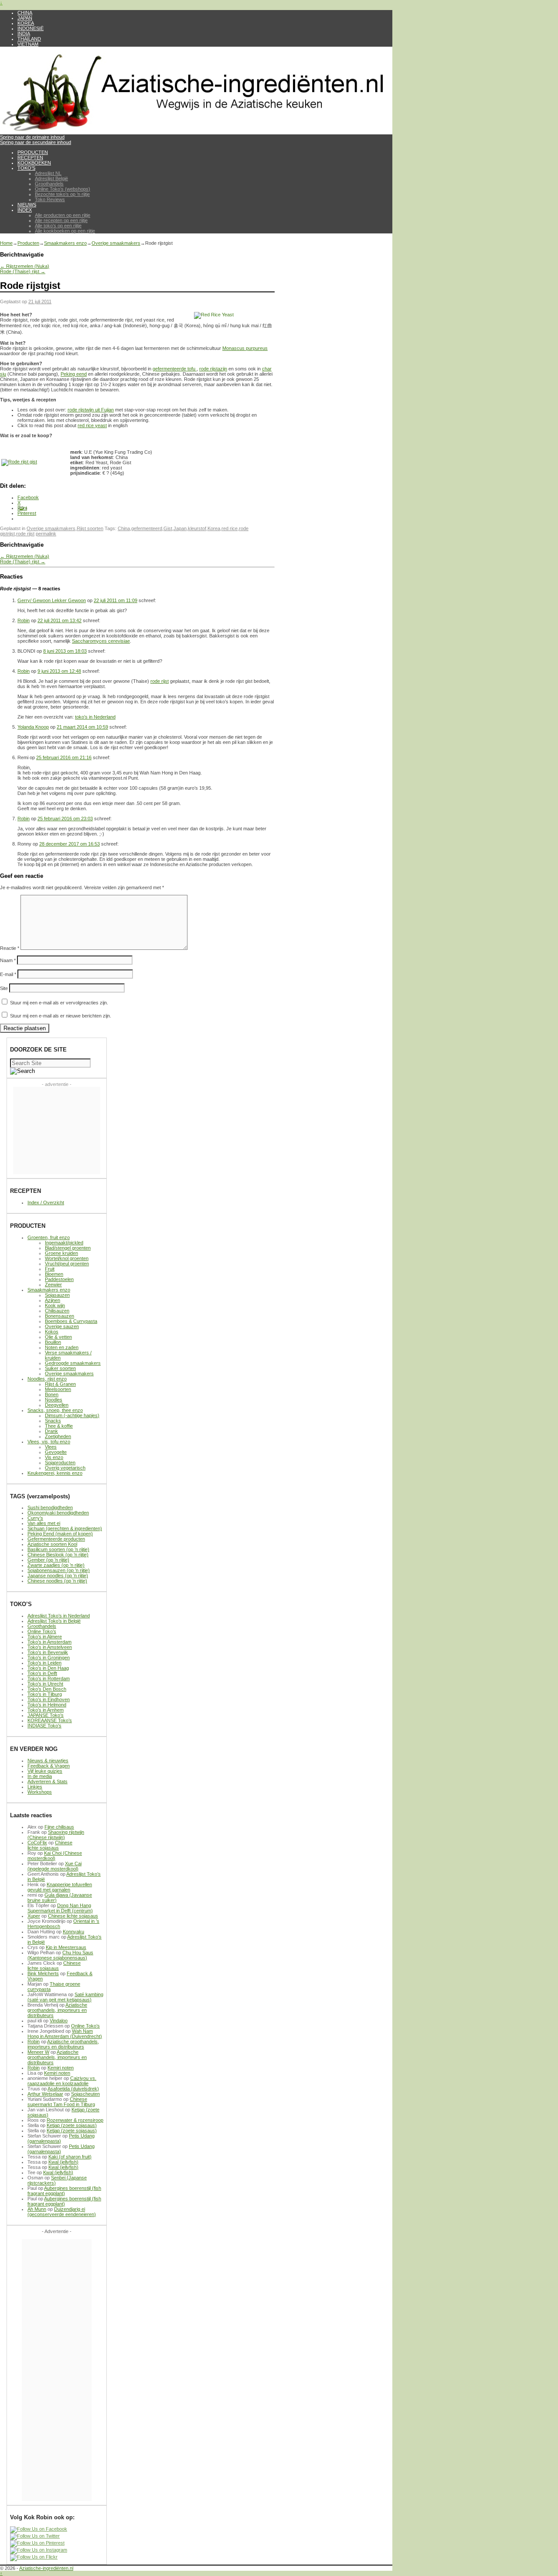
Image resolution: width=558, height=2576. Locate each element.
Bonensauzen (60, 1316)
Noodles (54, 1400)
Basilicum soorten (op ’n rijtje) (58, 1549)
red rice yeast (92, 425)
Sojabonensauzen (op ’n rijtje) (59, 1570)
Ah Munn (37, 2209)
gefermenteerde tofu (175, 369)
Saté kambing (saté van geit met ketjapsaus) (65, 1997)
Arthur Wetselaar (45, 2094)
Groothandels (49, 184)
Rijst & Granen (60, 1384)
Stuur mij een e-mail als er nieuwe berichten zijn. (61, 1016)
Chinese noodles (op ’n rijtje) (57, 1581)
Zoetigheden (58, 1436)
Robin (24, 620)
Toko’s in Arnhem (46, 1710)
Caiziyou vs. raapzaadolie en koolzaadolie (62, 2081)
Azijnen (53, 1300)
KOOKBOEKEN (34, 163)
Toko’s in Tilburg (45, 1694)
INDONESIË (31, 28)
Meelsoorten (58, 1389)
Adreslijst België (51, 178)
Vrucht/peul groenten (67, 1264)
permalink (46, 534)
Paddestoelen (59, 1279)
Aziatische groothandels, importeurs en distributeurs (57, 2010)
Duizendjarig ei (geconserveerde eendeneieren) (62, 2212)
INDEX (25, 210)
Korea (214, 528)
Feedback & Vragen (49, 1766)
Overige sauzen (62, 1326)
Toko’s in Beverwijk (48, 1652)
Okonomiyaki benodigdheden (58, 1513)
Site (4, 988)
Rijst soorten (90, 528)
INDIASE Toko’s (44, 1726)
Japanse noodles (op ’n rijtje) (58, 1576)
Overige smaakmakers (116, 243)
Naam (8, 960)
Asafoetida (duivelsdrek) (73, 2089)
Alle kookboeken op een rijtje (65, 231)
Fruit (50, 1269)
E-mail (8, 974)
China (124, 528)
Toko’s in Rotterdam (49, 1679)
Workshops (40, 1792)
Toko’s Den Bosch (47, 1689)
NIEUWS (27, 205)
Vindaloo (59, 2021)
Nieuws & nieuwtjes (48, 1761)
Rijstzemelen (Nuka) (25, 266)
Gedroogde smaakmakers (73, 1363)
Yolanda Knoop (33, 727)
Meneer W (38, 2052)
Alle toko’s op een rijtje (58, 226)
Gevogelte (56, 1452)
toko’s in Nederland (95, 717)
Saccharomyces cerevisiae (101, 641)
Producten (28, 243)
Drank (51, 1431)
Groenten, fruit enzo (49, 1237)
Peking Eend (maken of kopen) (60, 1534)
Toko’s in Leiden (44, 1663)
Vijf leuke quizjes (45, 1771)
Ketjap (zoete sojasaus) (72, 2125)
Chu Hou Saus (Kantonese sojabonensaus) (60, 1955)
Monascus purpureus (245, 348)
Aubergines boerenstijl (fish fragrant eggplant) (64, 2191)
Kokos (52, 1332)
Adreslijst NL (48, 173)
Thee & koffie (59, 1426)
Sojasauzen (57, 1295)
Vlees (51, 1447)
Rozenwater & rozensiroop (75, 2120)
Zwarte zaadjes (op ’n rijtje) (56, 1565)
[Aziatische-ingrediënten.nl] (196, 132)
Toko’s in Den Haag (48, 1668)
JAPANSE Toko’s (46, 1715)
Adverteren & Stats (48, 1781)
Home (6, 243)
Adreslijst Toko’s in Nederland (59, 1616)
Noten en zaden (62, 1347)
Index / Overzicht (46, 1202)
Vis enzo (54, 1457)
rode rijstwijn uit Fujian (91, 410)
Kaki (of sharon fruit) (70, 2157)
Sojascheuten (85, 2094)
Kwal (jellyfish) (63, 2162)
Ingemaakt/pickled (64, 1243)
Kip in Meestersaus (66, 1947)
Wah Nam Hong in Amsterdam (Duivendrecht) (65, 2034)
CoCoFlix (37, 1843)
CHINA (25, 13)
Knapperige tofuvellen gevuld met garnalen (60, 1887)
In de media (40, 1776)
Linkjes (35, 1787)
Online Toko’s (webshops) (63, 189)
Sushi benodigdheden (50, 1507)
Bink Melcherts (43, 1973)
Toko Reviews (50, 199)
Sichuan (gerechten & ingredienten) (65, 1528)
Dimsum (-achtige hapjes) (72, 1415)
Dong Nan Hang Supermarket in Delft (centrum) (60, 1908)
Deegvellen (57, 1405)
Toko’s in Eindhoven (49, 1699)
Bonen (52, 1394)
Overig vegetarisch (65, 1468)
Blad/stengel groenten (68, 1248)
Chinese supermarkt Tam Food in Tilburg (61, 2102)
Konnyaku (73, 1932)
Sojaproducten (60, 1463)
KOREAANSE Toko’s (50, 1720)
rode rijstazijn (213, 369)
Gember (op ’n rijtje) (48, 1560)
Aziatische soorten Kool (52, 1544)
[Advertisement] (57, 1130)
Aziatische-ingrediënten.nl (46, 2568)
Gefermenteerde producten (56, 1539)
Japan (180, 528)
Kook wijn (55, 1305)
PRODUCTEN (33, 152)
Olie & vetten (58, 1337)
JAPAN (25, 18)
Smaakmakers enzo (65, 243)
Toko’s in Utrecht (45, 1684)
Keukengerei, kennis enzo (55, 1473)
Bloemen (54, 1274)
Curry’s (35, 1518)
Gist (168, 528)
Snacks (53, 1421)
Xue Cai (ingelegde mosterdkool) (54, 1866)
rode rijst (25, 534)
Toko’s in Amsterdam (49, 1642)
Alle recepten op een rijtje (61, 220)
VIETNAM (28, 44)
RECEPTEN (30, 158)
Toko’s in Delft (42, 1673)
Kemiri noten (61, 2068)
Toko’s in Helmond (47, 1705)
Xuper (34, 1916)
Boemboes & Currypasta (71, 1321)
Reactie (10, 948)
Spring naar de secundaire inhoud (36, 142)
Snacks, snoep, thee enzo (55, 1410)
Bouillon (53, 1342)
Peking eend (74, 374)
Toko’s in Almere (45, 1637)
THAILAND (29, 39)
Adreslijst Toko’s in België (54, 1621)
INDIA (24, 34)
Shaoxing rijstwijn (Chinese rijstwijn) (56, 1835)
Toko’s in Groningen (49, 1658)
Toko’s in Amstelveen (50, 1647)
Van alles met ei (44, 1523)
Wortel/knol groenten (67, 1258)
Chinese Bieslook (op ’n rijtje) (58, 1555)
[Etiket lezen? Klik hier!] (19, 462)
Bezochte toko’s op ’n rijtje (62, 194)
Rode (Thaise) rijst (23, 271)
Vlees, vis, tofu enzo (49, 1442)
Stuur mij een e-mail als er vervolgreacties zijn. (59, 1003)
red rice (230, 528)
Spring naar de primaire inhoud (32, 137)
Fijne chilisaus (59, 1827)
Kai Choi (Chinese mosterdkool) (55, 1856)
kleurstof (197, 528)
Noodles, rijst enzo (47, 1379)
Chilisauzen (57, 1311)
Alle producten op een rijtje (63, 215)
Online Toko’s (42, 1631)
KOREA (26, 23)
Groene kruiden (61, 1253)
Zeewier (53, 1285)
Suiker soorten (60, 1368)
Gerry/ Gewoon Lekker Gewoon (52, 600)
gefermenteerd (147, 528)
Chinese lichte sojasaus (50, 1845)
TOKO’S (26, 168)
